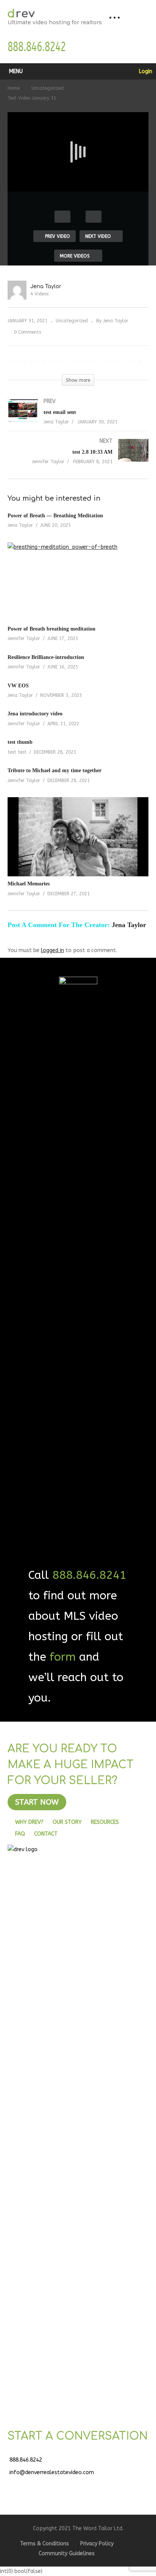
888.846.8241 (89, 1575)
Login (145, 71)
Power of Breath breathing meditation (51, 629)
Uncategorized (72, 321)
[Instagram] (76, 2487)
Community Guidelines (67, 2553)
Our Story (67, 1822)
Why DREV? (29, 1822)
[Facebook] (19, 2487)
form (63, 1657)
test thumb (20, 742)
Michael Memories (29, 884)
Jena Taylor (46, 286)
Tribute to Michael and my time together (55, 770)
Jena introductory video (35, 714)
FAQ (20, 1834)
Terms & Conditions (44, 2544)
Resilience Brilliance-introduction (46, 657)
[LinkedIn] (57, 2487)
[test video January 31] (78, 582)
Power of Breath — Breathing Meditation (55, 516)
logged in (52, 950)
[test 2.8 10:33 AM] (78, 459)
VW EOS (18, 686)
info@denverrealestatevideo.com (52, 2472)
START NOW (37, 1802)
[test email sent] (78, 419)
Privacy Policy (97, 2544)
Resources (105, 1822)
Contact (46, 1834)
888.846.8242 (26, 2460)
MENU (16, 71)
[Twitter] (38, 2487)
